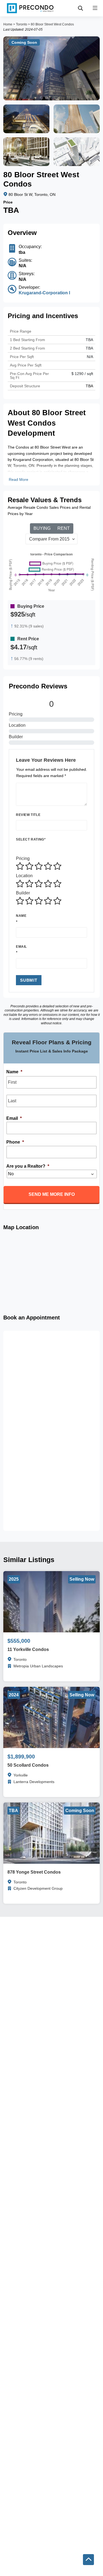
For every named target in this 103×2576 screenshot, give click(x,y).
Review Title (28, 815)
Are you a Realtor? (28, 1166)
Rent (64, 528)
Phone (15, 1142)
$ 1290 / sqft (82, 374)
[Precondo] (30, 8)
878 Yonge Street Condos (34, 1872)
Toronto (22, 24)
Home (8, 24)
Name (21, 916)
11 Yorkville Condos (28, 1649)
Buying (42, 528)
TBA (89, 348)
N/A (90, 357)
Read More (19, 479)
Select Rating (31, 839)
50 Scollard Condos (28, 1765)
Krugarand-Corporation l (44, 293)
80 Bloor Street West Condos (52, 24)
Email (21, 947)
